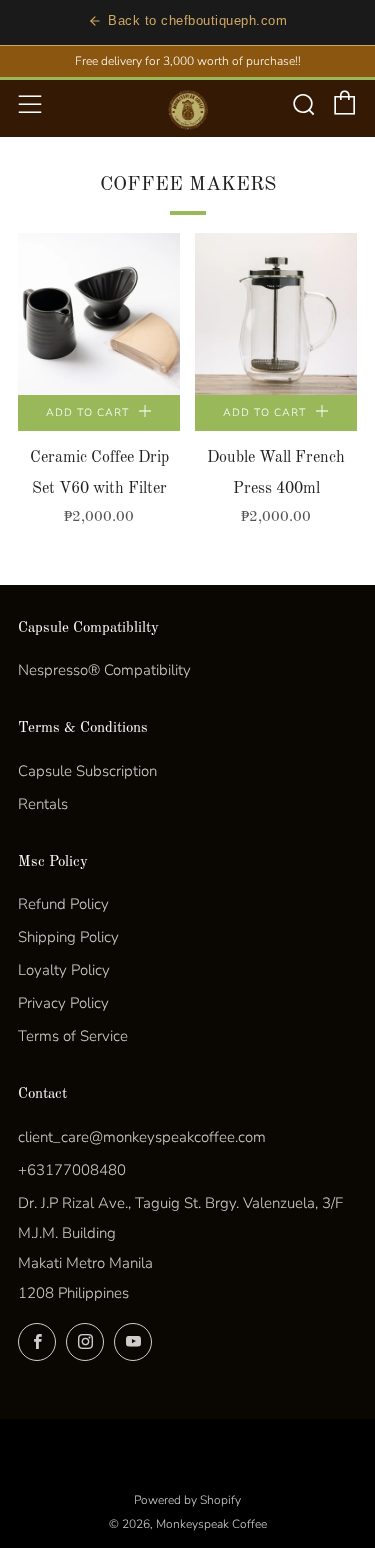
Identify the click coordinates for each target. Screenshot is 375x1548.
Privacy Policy (63, 1003)
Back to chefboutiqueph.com (197, 20)
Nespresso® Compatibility (104, 670)
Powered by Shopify (187, 1500)
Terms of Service (73, 1036)
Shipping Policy (68, 937)
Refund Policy (63, 904)
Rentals (43, 804)
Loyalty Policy (64, 970)
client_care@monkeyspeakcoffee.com (142, 1137)
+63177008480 (72, 1170)
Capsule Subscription (87, 771)
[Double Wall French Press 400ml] (276, 314)
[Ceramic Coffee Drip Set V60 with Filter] (99, 314)
